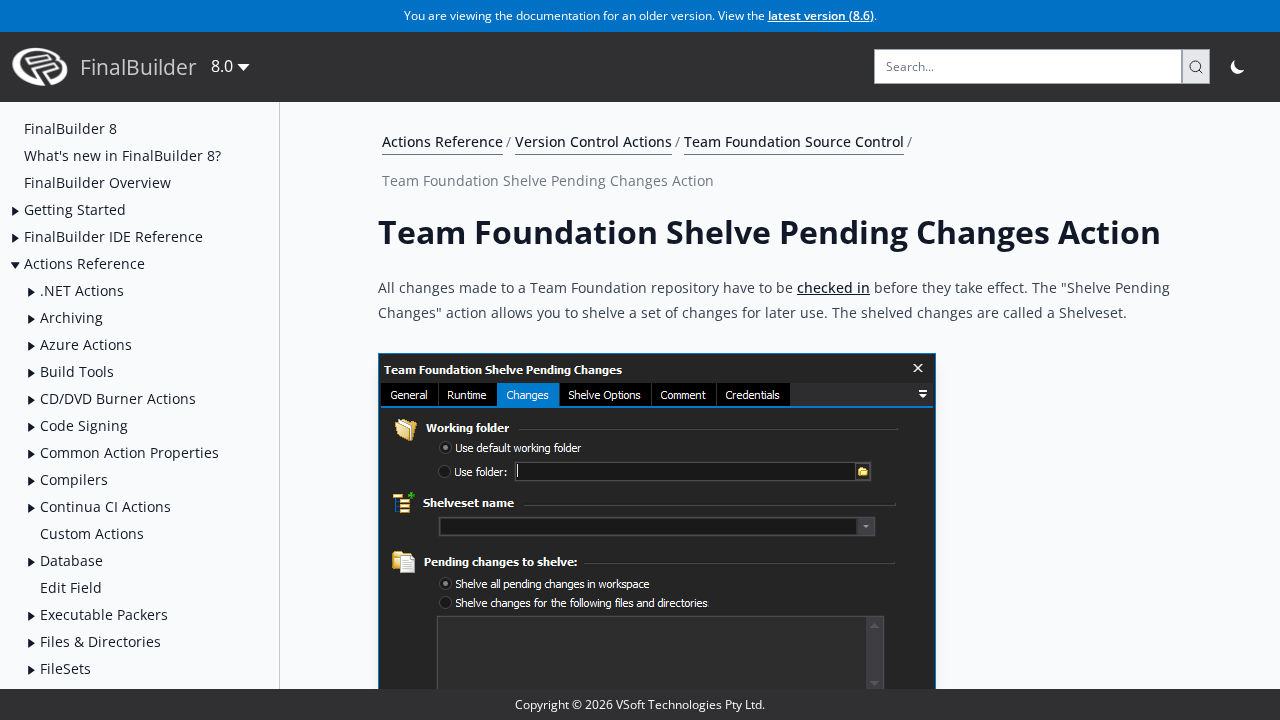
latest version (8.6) (821, 15)
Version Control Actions (593, 141)
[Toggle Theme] (1238, 66)
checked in (833, 287)
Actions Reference (442, 141)
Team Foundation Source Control (794, 141)
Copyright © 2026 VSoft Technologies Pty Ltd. (640, 704)
